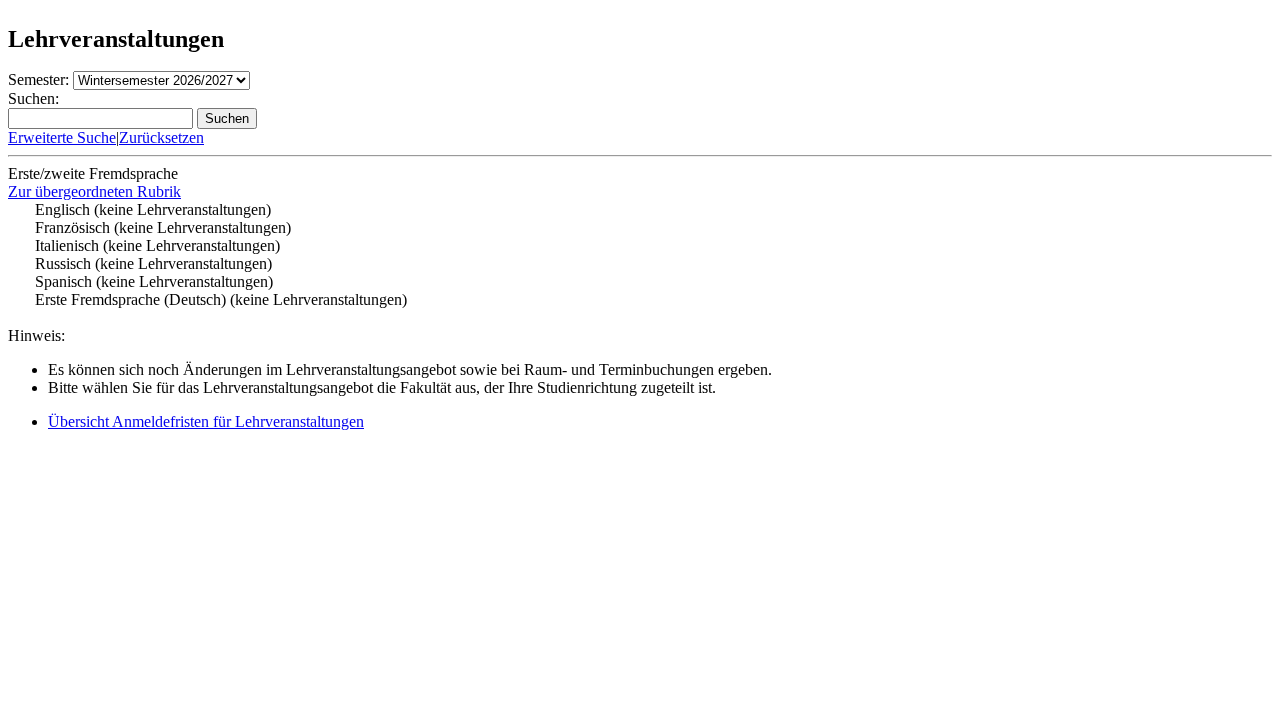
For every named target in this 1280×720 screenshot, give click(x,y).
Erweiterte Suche (62, 137)
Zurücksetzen (161, 137)
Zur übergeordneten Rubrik (94, 191)
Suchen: (33, 98)
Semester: (38, 79)
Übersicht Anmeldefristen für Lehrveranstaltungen (206, 421)
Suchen (227, 118)
